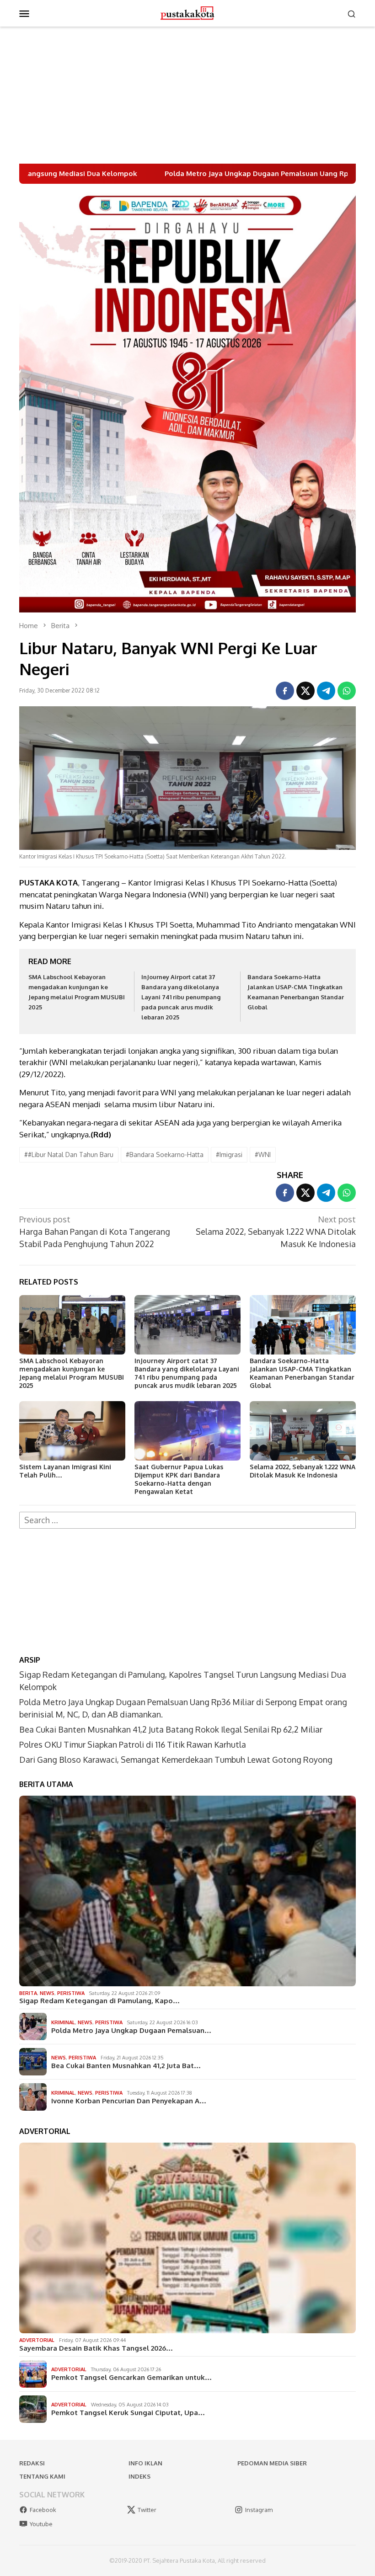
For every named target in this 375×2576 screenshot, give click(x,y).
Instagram (259, 2510)
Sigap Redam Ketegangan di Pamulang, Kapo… (99, 2001)
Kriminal (63, 2022)
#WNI (263, 1155)
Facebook (43, 2510)
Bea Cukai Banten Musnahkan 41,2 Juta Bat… (126, 2066)
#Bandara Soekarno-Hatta (165, 1155)
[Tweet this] (305, 691)
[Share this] (285, 691)
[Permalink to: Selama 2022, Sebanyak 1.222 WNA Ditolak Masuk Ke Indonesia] (303, 1431)
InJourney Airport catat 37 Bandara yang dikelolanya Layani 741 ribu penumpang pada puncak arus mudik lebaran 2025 (181, 997)
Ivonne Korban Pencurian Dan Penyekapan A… (129, 2101)
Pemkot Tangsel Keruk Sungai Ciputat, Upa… (128, 2413)
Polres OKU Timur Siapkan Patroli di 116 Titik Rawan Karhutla (133, 1744)
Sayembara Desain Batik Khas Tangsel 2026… (96, 2348)
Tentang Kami (42, 2476)
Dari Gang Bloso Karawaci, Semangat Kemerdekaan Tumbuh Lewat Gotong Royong (176, 1760)
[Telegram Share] (326, 691)
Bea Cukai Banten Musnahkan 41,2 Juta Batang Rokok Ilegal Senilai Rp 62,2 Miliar (171, 1729)
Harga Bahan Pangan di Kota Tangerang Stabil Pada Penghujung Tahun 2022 (95, 1232)
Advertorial (37, 2340)
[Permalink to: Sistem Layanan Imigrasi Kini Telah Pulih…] (72, 1431)
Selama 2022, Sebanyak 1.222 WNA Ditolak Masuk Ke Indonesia (276, 1232)
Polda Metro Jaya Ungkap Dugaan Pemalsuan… (131, 2031)
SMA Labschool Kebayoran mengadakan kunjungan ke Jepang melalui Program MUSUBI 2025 (72, 1373)
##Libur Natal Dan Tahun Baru (69, 1155)
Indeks (139, 2476)
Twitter (147, 2510)
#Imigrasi (229, 1155)
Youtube (41, 2524)
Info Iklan (145, 2463)
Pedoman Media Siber (272, 2463)
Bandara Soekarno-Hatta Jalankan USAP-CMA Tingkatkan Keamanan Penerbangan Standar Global (302, 1373)
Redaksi (32, 2463)
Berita (28, 1993)
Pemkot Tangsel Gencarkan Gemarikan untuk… (131, 2378)
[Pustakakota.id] (187, 12)
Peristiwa (71, 1993)
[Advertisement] (187, 95)
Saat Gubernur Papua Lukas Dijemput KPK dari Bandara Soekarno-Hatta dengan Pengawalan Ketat (179, 1479)
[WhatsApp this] (347, 691)
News (47, 1993)
